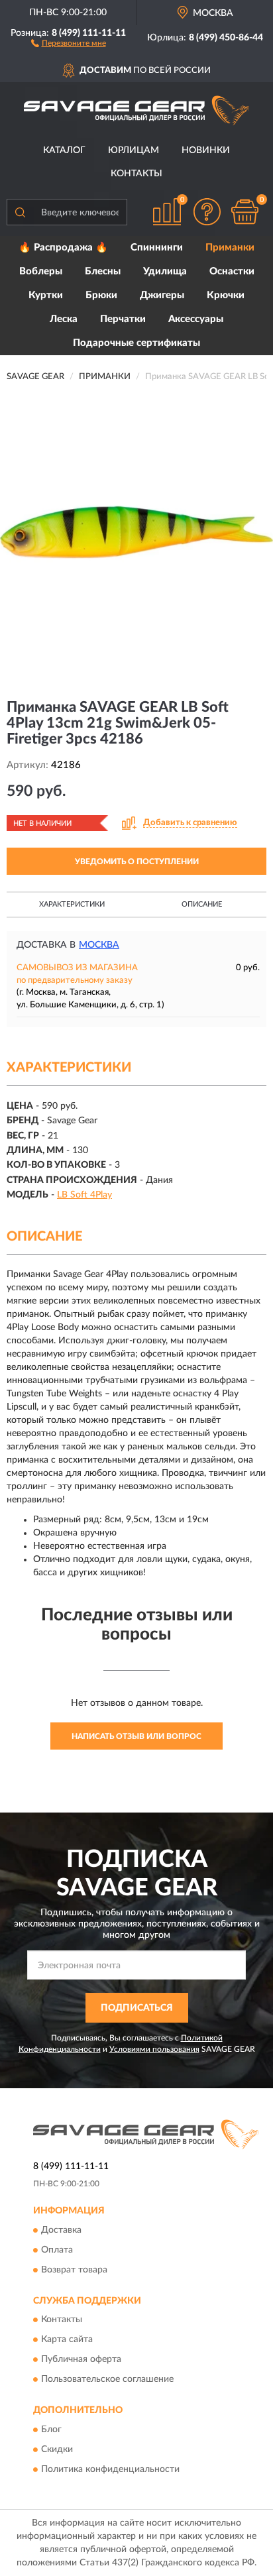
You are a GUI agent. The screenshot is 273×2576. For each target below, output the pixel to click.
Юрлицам (134, 150)
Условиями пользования (154, 2049)
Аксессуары (196, 319)
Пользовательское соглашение (107, 2380)
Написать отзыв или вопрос (136, 1736)
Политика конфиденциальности (110, 2469)
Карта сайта (67, 2340)
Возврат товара (74, 2270)
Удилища (165, 271)
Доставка (61, 2230)
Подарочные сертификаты (136, 343)
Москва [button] (99, 945)
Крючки (226, 295)
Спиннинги (157, 248)
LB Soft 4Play (84, 1195)
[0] (245, 212)
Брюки (101, 295)
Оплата (57, 2250)
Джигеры (162, 295)
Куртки (46, 295)
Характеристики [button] (72, 904)
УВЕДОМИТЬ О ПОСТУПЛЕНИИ (137, 862)
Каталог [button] (64, 150)
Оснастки (232, 271)
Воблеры (41, 271)
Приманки (230, 248)
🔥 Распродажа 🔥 (63, 248)
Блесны (103, 271)
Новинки (206, 150)
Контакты (136, 174)
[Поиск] (20, 212)
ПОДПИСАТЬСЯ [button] (137, 2008)
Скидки (57, 2449)
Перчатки (123, 319)
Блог (51, 2430)
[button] (69, 42)
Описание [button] (202, 904)
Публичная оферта (81, 2360)
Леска (64, 319)
